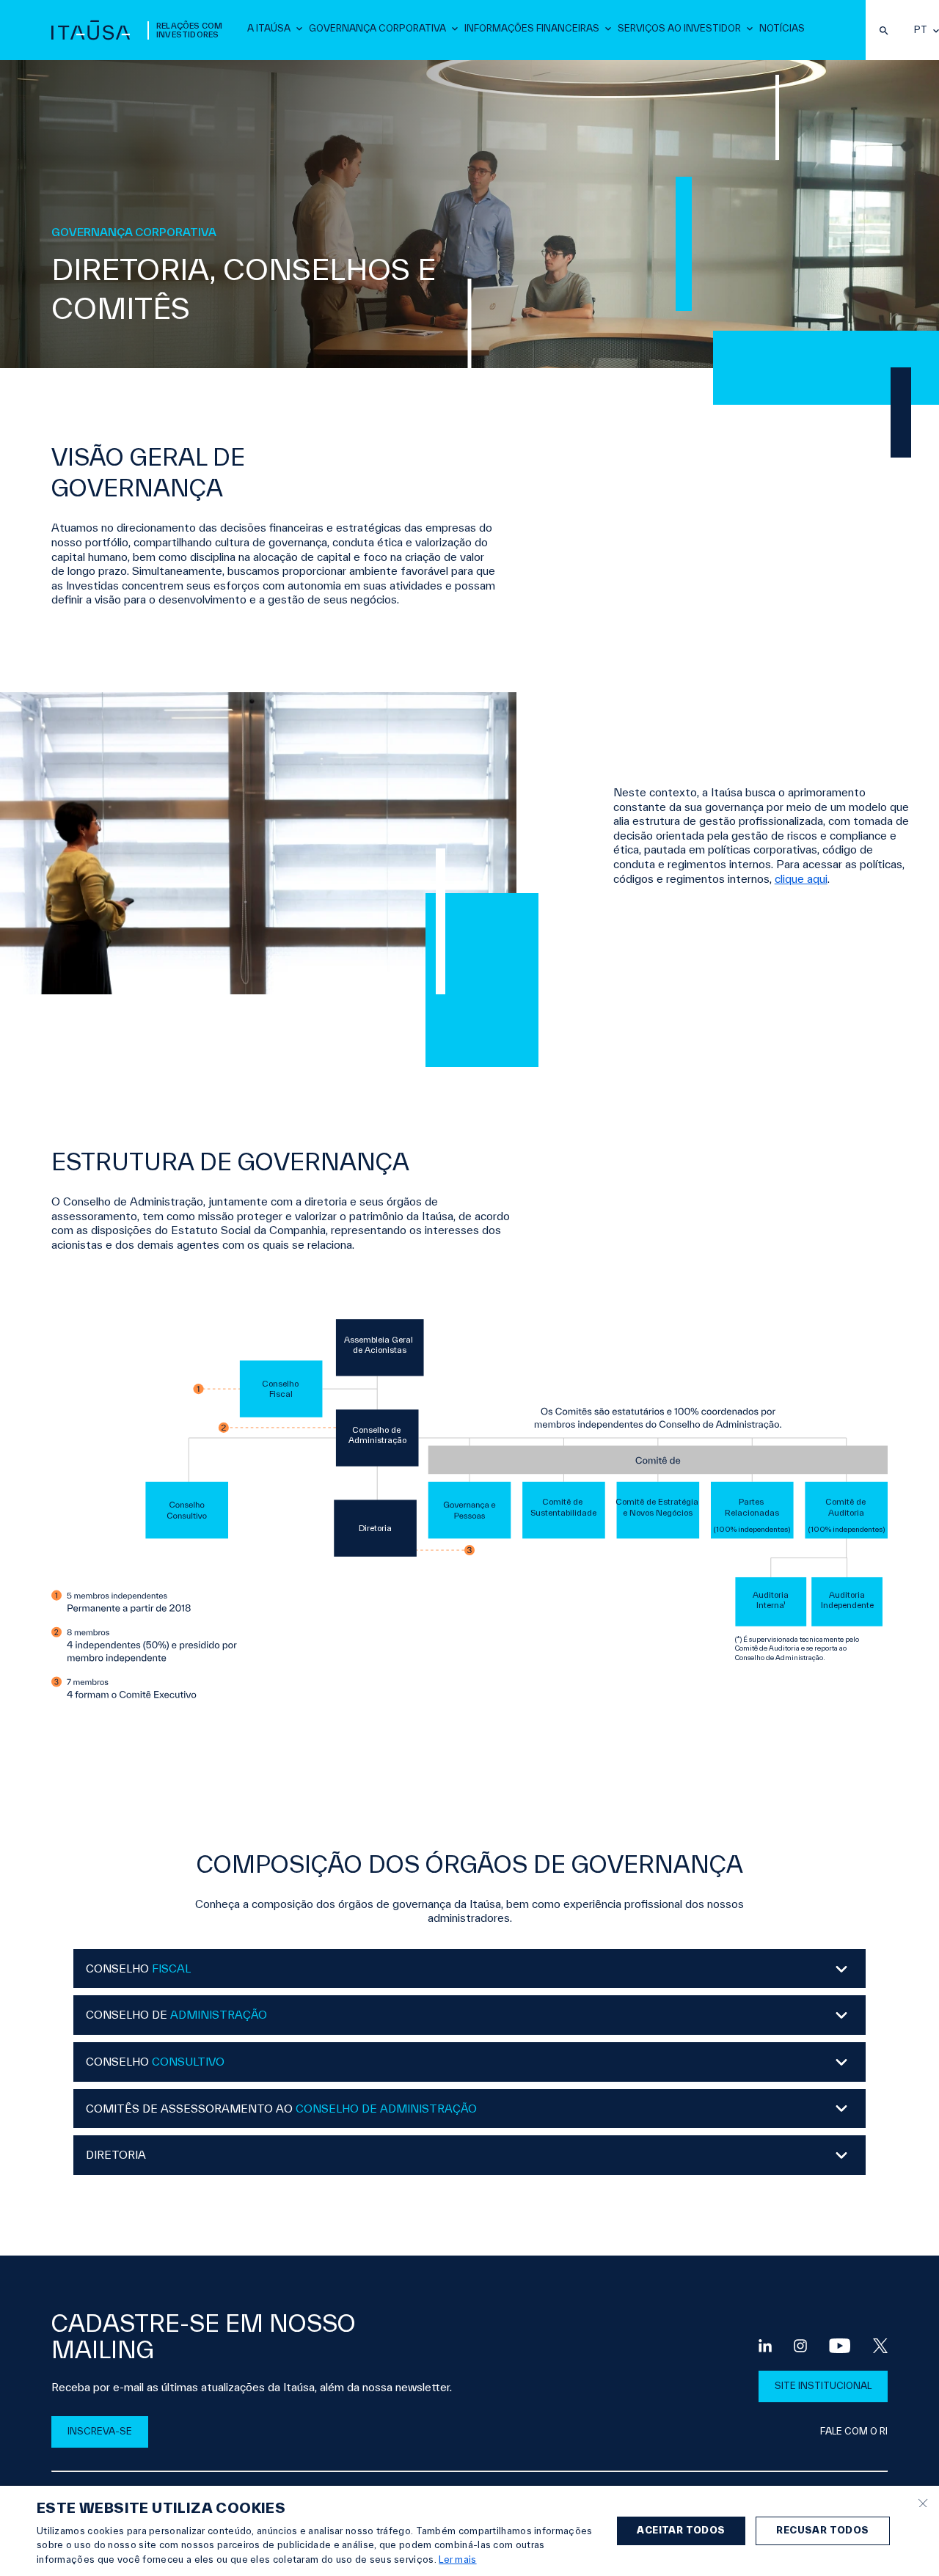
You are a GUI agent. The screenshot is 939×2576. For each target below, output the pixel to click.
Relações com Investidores (189, 30)
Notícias (782, 28)
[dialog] (469, 2531)
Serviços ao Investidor (679, 28)
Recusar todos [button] (822, 2530)
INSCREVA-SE (100, 2431)
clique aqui (801, 879)
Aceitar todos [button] (681, 2530)
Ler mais (457, 2560)
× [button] (922, 2502)
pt (921, 30)
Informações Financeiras (532, 28)
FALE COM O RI (854, 2431)
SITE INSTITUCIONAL (823, 2386)
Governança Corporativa (377, 28)
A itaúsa (269, 28)
